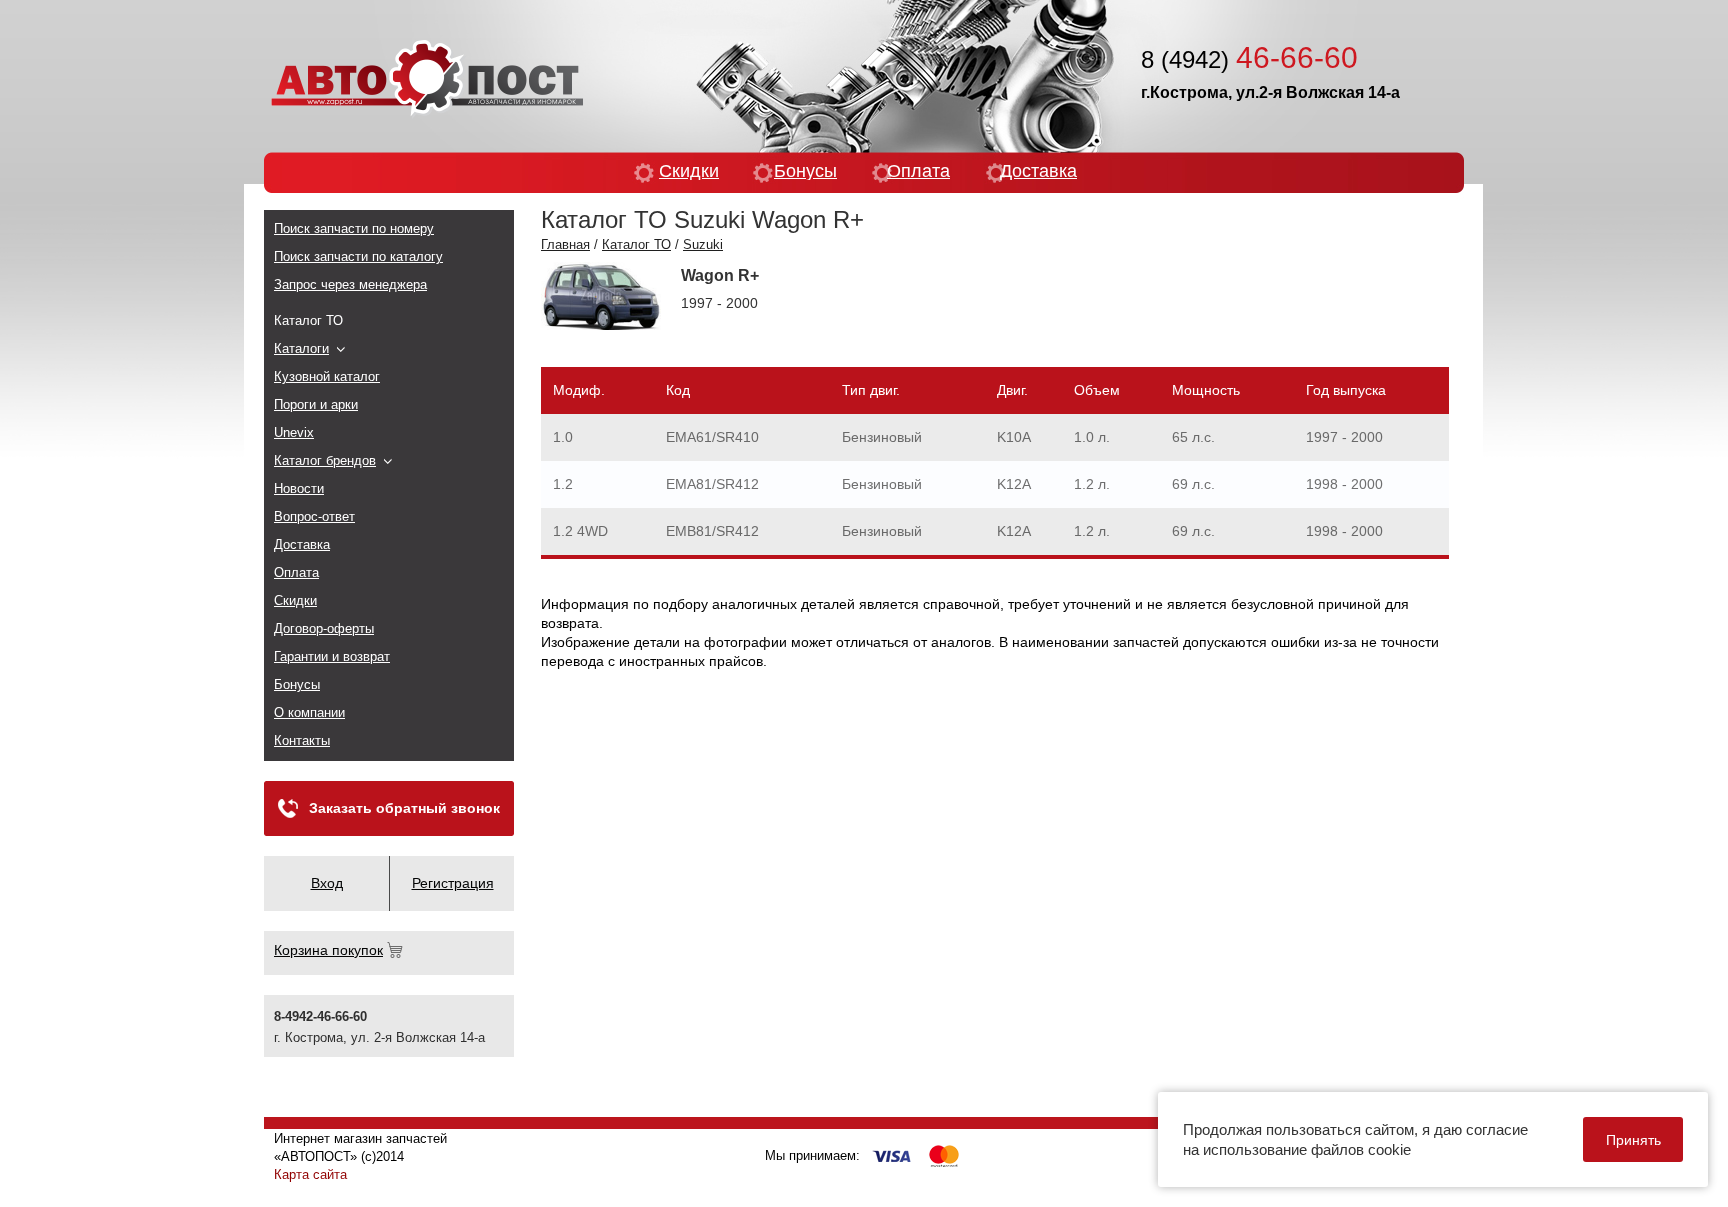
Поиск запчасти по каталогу (358, 256)
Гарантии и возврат (332, 656)
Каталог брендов (325, 460)
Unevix (294, 432)
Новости (299, 488)
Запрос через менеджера (350, 284)
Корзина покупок (328, 950)
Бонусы (805, 171)
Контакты (302, 740)
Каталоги (301, 348)
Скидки (689, 171)
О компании (309, 712)
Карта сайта (310, 1174)
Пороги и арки (316, 404)
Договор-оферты (324, 628)
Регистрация (453, 883)
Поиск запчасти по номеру (354, 228)
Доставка (1038, 171)
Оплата (918, 171)
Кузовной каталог (327, 376)
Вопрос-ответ (314, 516)
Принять (1633, 1140)
